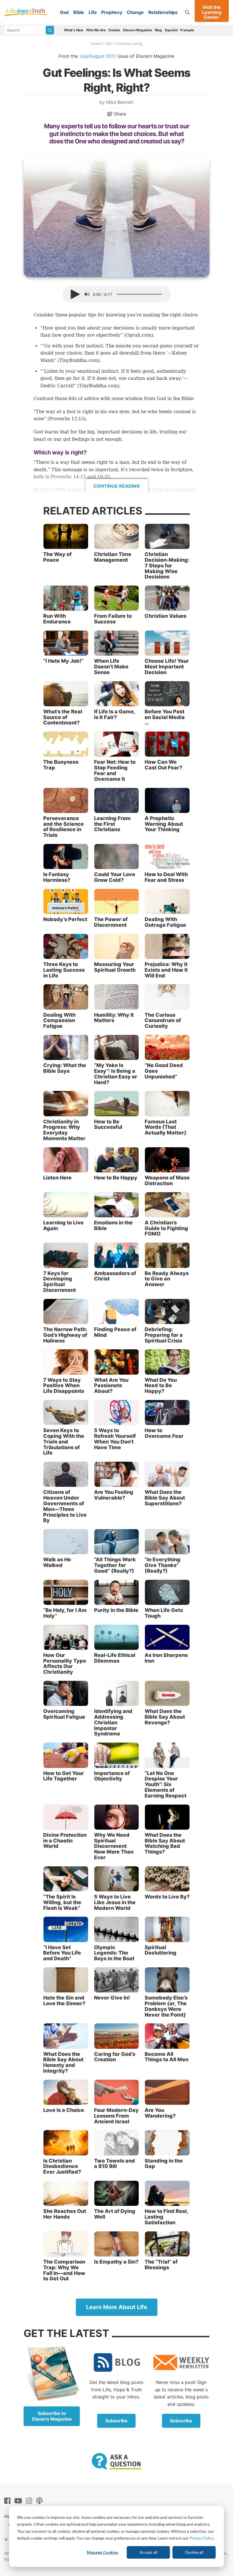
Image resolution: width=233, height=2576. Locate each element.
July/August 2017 (98, 56)
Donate (114, 30)
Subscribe (116, 2421)
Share (119, 114)
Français (187, 30)
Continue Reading (117, 486)
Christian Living (129, 44)
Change (135, 12)
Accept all (148, 2552)
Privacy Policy (201, 2538)
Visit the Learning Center (212, 12)
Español (171, 30)
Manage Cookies (103, 2552)
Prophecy (112, 12)
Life (93, 12)
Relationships (163, 12)
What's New (74, 30)
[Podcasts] (40, 2501)
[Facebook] (9, 2501)
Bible (79, 12)
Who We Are (96, 30)
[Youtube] (19, 2501)
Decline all (194, 2552)
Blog (158, 30)
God (64, 12)
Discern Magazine (138, 30)
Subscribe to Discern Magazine (52, 2416)
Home (96, 44)
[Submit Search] (50, 30)
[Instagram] (30, 2501)
